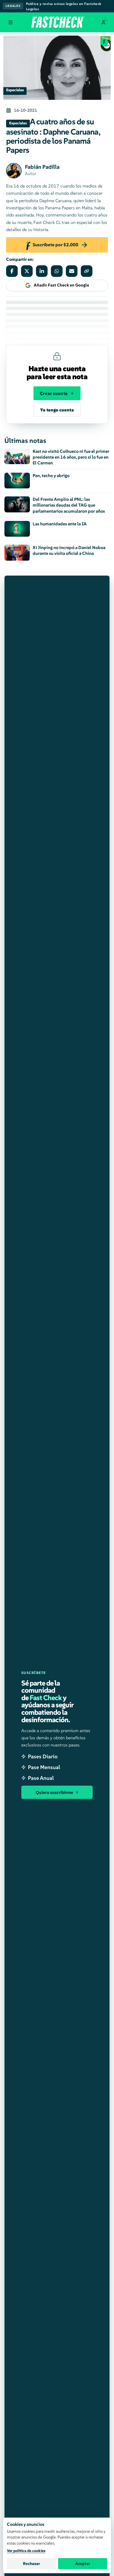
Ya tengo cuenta (57, 410)
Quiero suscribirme (54, 1792)
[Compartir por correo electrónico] (72, 271)
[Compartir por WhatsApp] (57, 271)
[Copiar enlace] (87, 271)
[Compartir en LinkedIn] (42, 271)
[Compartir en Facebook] (12, 271)
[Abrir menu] (11, 22)
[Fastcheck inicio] (57, 22)
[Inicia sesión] (103, 22)
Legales (13, 6)
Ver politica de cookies (26, 2551)
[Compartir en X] (27, 271)
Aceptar (83, 2564)
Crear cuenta (54, 393)
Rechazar (32, 2564)
